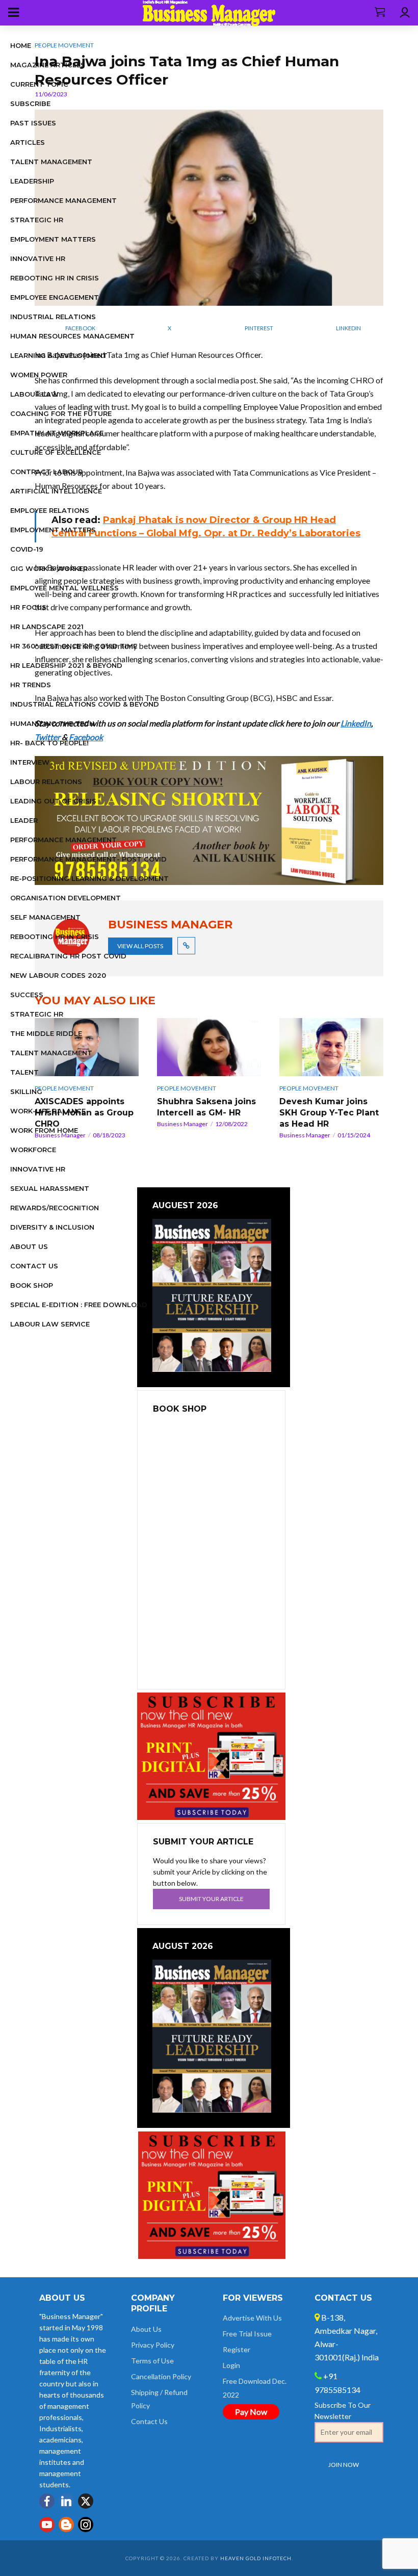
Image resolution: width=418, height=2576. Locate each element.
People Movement (64, 45)
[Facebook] (47, 2501)
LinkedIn (356, 723)
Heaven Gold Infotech (256, 2558)
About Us (146, 2329)
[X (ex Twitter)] (86, 2501)
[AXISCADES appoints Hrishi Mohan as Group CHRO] (87, 1047)
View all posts (140, 946)
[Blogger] (66, 2525)
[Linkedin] (66, 2501)
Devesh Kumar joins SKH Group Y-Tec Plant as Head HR (329, 1113)
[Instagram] (86, 2525)
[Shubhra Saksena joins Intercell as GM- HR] (209, 1047)
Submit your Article (211, 1899)
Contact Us (149, 2421)
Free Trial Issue (247, 2334)
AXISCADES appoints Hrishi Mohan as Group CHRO (84, 1113)
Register (237, 2349)
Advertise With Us (252, 2318)
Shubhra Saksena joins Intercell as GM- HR (206, 1107)
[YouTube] (47, 2525)
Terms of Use (152, 2361)
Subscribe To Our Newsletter (343, 2411)
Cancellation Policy (161, 2376)
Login (231, 2365)
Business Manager (60, 1135)
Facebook (86, 737)
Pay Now (251, 2412)
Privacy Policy (153, 2345)
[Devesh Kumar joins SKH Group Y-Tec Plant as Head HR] (331, 1047)
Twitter (47, 737)
